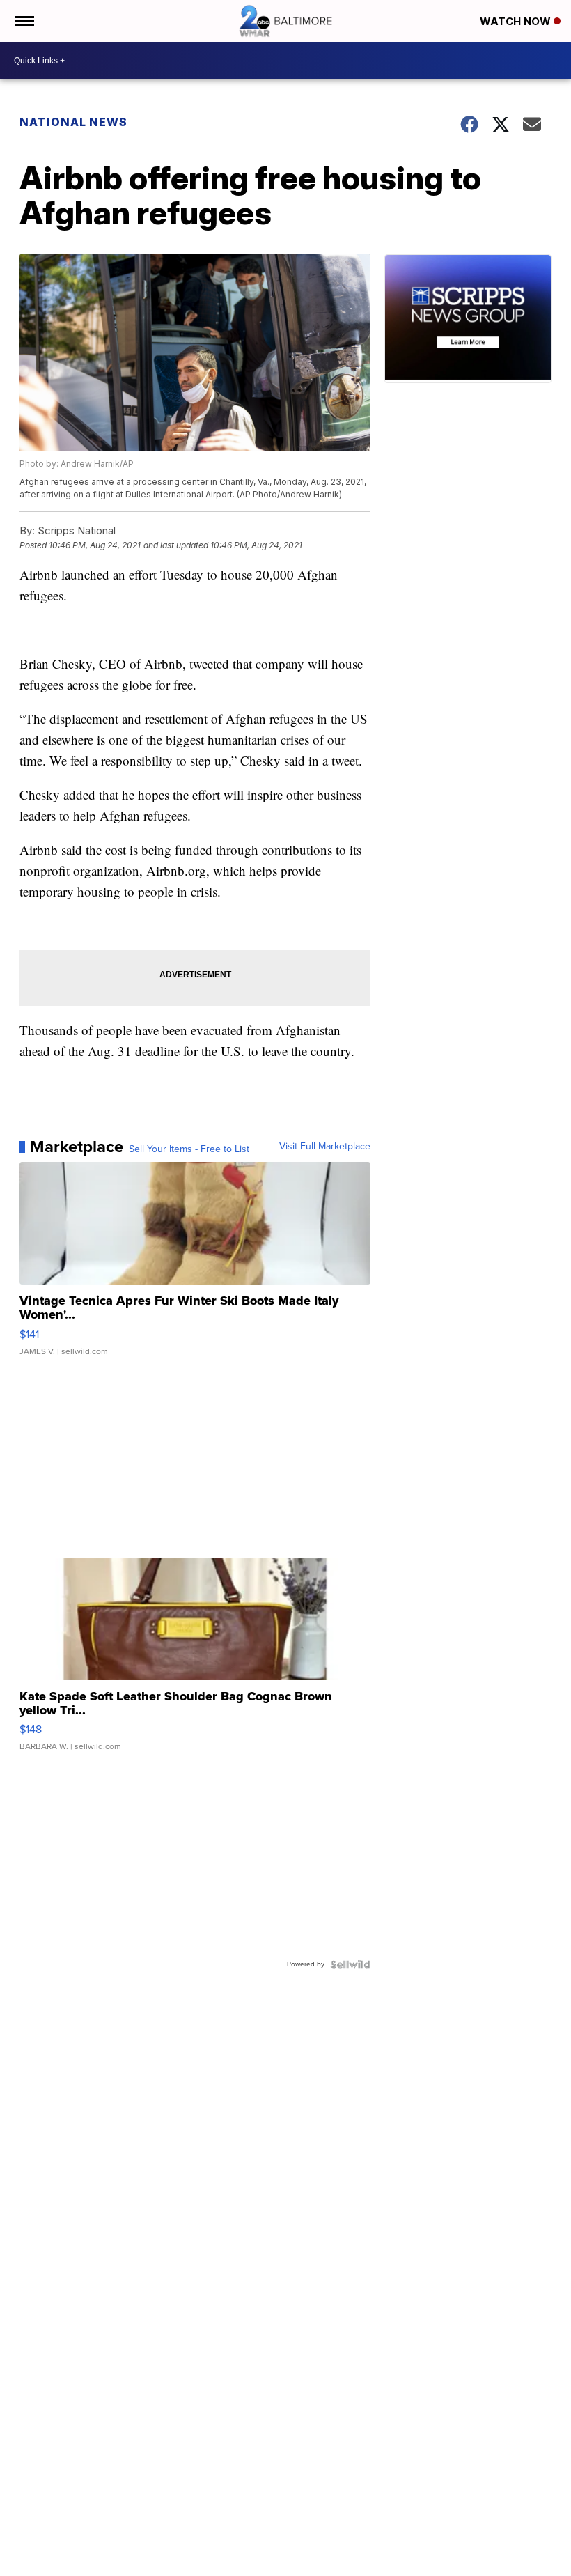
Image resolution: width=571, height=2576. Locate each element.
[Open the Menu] (23, 21)
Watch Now (517, 21)
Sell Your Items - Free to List (189, 1149)
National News (73, 122)
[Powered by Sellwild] (350, 1964)
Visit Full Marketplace (325, 1147)
